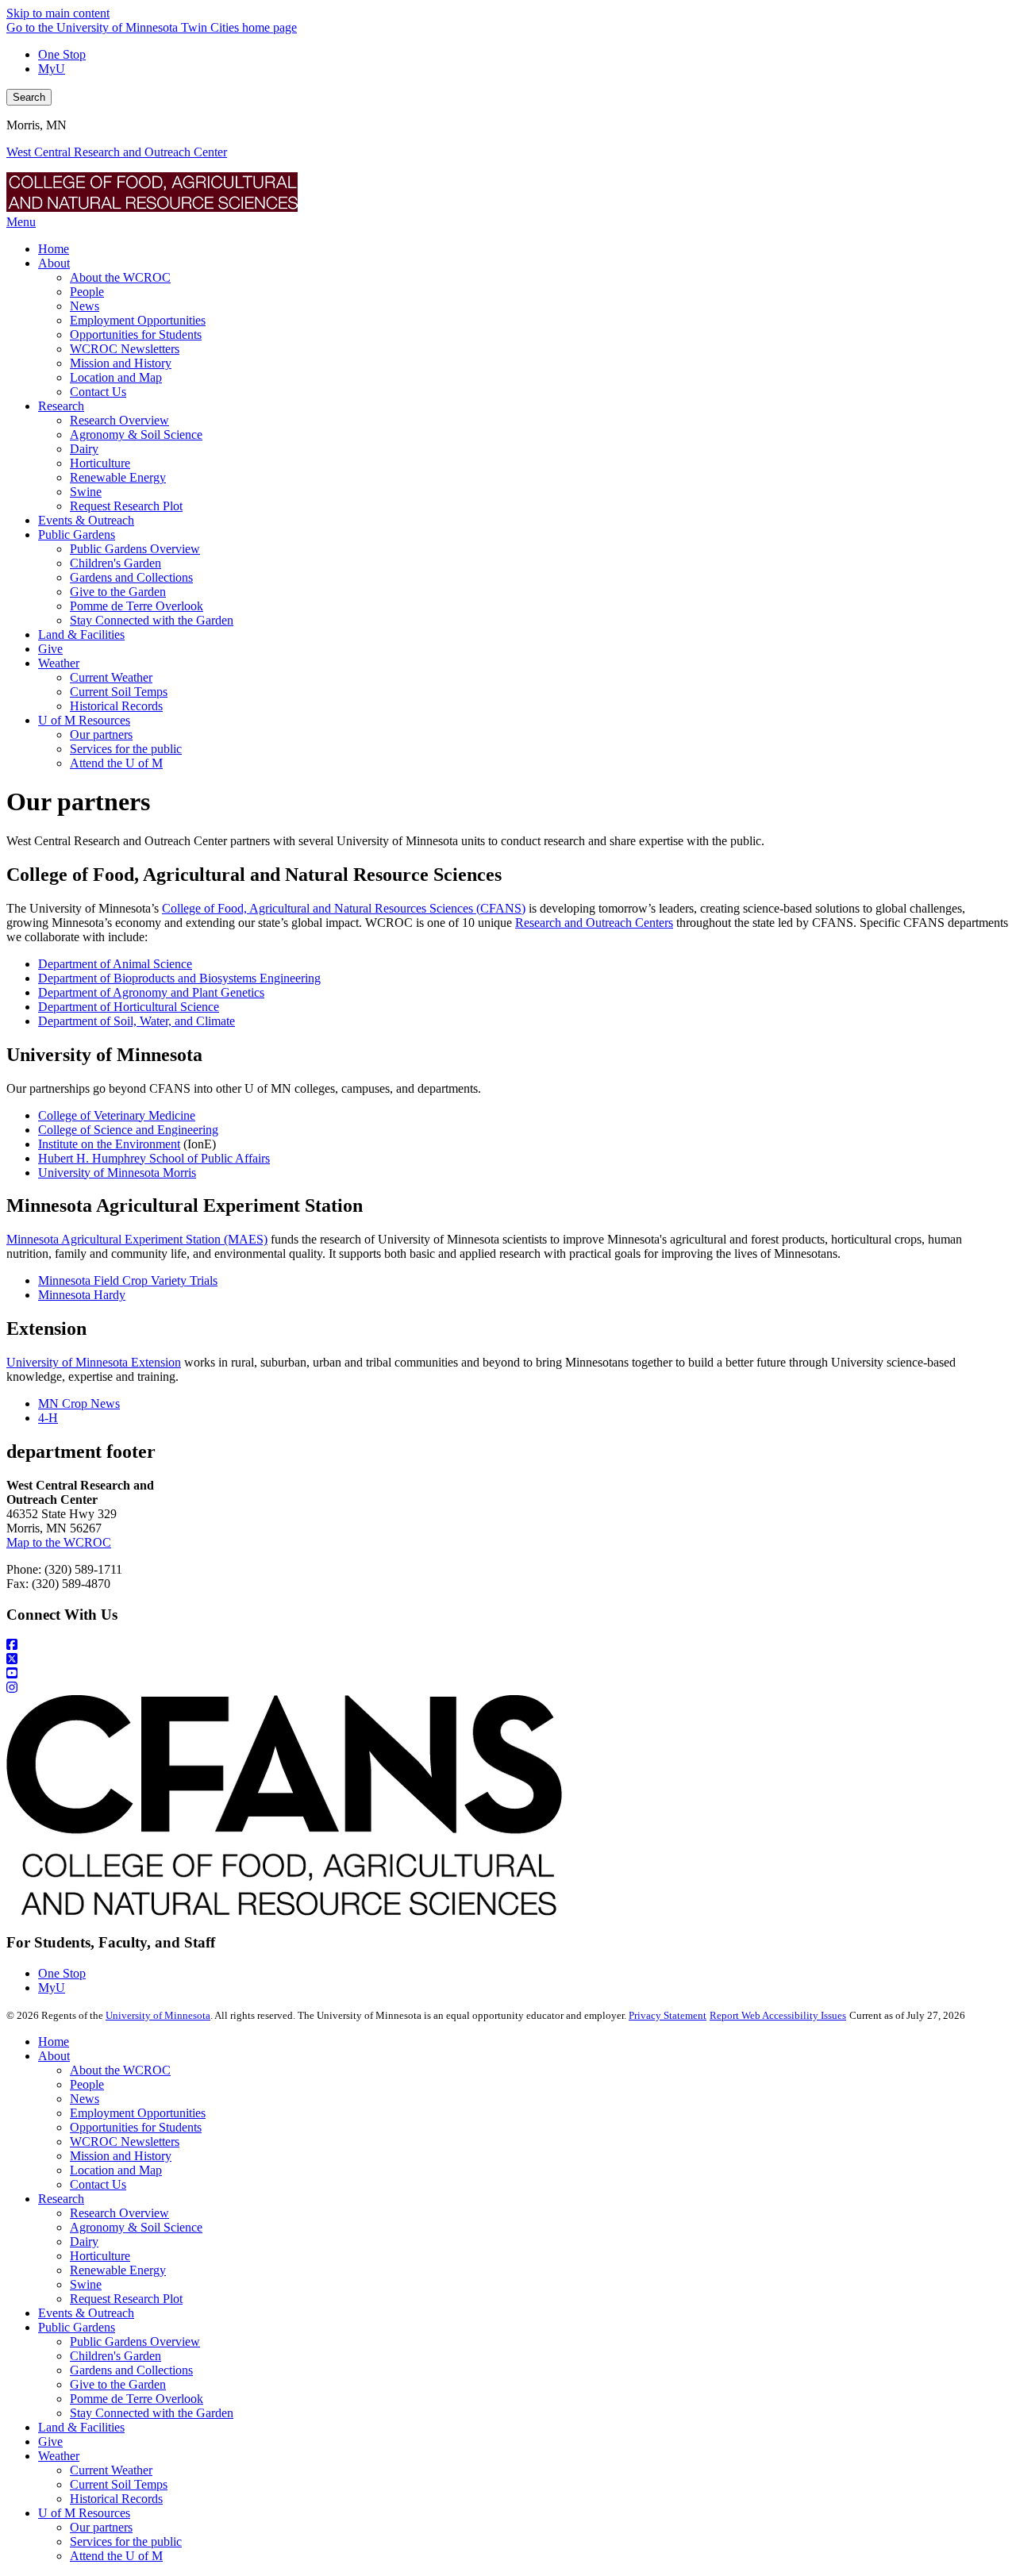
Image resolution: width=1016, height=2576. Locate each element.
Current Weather (111, 2470)
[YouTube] (508, 1674)
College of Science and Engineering (128, 1130)
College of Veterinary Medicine (117, 1115)
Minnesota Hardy (82, 1295)
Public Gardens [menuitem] (77, 534)
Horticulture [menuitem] (100, 463)
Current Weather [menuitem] (111, 677)
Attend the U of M (116, 2556)
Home (54, 2042)
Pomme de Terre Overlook (137, 2399)
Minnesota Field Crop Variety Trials (128, 1280)
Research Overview (119, 2213)
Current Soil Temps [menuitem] (119, 692)
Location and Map (116, 2170)
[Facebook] (508, 1645)
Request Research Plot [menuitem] (126, 506)
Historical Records (116, 2499)
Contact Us (98, 2184)
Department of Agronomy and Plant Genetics (151, 992)
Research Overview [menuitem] (119, 420)
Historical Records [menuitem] (116, 706)
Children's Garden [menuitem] (115, 563)
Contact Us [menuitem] (98, 392)
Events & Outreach (86, 2313)
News (85, 2099)
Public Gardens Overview (135, 2341)
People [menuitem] (87, 292)
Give (50, 2441)
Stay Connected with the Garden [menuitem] (152, 620)
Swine (86, 2284)
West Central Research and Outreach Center (117, 152)
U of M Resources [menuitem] (84, 720)
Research (61, 2199)
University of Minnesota (158, 2015)
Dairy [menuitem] (84, 449)
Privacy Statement (668, 2015)
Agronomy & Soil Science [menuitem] (136, 434)
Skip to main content (58, 13)
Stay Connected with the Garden (152, 2413)
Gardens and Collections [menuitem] (131, 577)
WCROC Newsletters (125, 2142)
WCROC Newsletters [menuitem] (125, 349)
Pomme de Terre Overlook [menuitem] (137, 606)
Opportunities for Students (136, 2127)
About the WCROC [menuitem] (120, 277)
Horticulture (100, 2256)
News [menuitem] (85, 306)
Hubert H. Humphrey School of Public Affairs (154, 1158)
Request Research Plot (126, 2299)
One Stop (62, 54)
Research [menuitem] (61, 406)
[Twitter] (508, 1659)
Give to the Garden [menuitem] (118, 592)
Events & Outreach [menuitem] (86, 520)
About (54, 2056)
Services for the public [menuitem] (126, 749)
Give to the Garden (118, 2384)
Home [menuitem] (54, 249)
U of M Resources (84, 2513)
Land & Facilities (81, 2427)
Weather (59, 2456)
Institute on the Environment (109, 1144)
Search (29, 97)
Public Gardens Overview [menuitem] (135, 549)
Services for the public (126, 2541)
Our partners (101, 2527)
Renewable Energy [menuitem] (118, 477)
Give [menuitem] (50, 649)
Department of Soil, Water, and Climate (137, 1021)
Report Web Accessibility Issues (778, 2015)
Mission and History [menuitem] (121, 363)
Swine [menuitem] (86, 492)
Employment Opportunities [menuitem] (138, 320)
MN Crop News (79, 1403)
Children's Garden (115, 2356)
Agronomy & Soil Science (136, 2227)
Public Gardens (77, 2327)
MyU (52, 69)
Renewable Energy (118, 2270)
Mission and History (121, 2156)
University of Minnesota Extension (94, 1362)
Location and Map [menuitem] (116, 377)
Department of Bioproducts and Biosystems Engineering (179, 978)
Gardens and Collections (131, 2370)
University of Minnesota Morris (117, 1173)
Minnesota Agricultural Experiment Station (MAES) (137, 1239)
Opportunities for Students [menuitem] (136, 334)
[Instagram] (508, 1688)
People (87, 2084)
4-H (48, 1418)
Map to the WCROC (59, 1542)
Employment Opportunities (138, 2113)
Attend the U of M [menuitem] (116, 763)
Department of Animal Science (115, 964)
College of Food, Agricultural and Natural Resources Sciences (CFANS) (344, 908)
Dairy (84, 2242)
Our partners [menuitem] (101, 734)
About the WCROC (120, 2070)
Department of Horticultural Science (129, 1007)
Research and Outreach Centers (594, 923)
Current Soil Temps (119, 2484)
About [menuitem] (54, 263)
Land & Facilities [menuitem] (81, 634)
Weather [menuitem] (59, 663)
